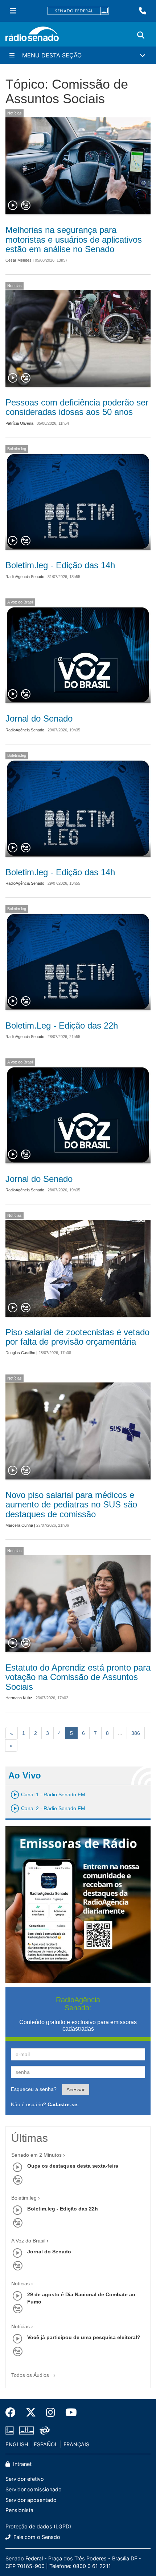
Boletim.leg (17, 449)
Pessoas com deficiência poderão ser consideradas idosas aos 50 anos (77, 407)
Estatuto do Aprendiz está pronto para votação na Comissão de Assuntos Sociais (78, 1677)
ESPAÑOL (46, 2444)
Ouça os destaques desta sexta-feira (73, 2166)
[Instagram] (51, 2413)
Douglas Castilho (20, 1353)
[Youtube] (69, 2413)
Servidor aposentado (31, 2500)
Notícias (15, 113)
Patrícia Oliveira (19, 423)
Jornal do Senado (39, 718)
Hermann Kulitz (19, 1698)
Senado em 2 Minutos (36, 2155)
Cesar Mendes (19, 260)
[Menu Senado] (13, 11)
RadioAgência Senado (25, 577)
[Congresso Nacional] (26, 2430)
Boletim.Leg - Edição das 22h (62, 1025)
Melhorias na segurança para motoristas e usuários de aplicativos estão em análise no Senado (74, 239)
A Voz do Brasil (20, 602)
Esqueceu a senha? (34, 2089)
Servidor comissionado (34, 2489)
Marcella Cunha (19, 1525)
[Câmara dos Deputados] (11, 2430)
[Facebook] (13, 2413)
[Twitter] (31, 2413)
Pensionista (19, 2510)
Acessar (76, 2090)
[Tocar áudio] (13, 206)
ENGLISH (17, 2444)
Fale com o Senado (36, 2537)
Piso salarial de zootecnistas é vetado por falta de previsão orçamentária (77, 1337)
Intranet (22, 2464)
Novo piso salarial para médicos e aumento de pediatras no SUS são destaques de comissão (71, 1505)
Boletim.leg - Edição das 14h (60, 565)
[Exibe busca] (141, 35)
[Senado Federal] (78, 11)
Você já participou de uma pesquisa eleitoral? (84, 2337)
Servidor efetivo (25, 2479)
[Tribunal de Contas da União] (43, 2430)
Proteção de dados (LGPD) (38, 2526)
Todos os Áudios (31, 2375)
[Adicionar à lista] (26, 206)
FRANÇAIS (76, 2444)
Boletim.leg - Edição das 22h (63, 2209)
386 (136, 1733)
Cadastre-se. (63, 2104)
